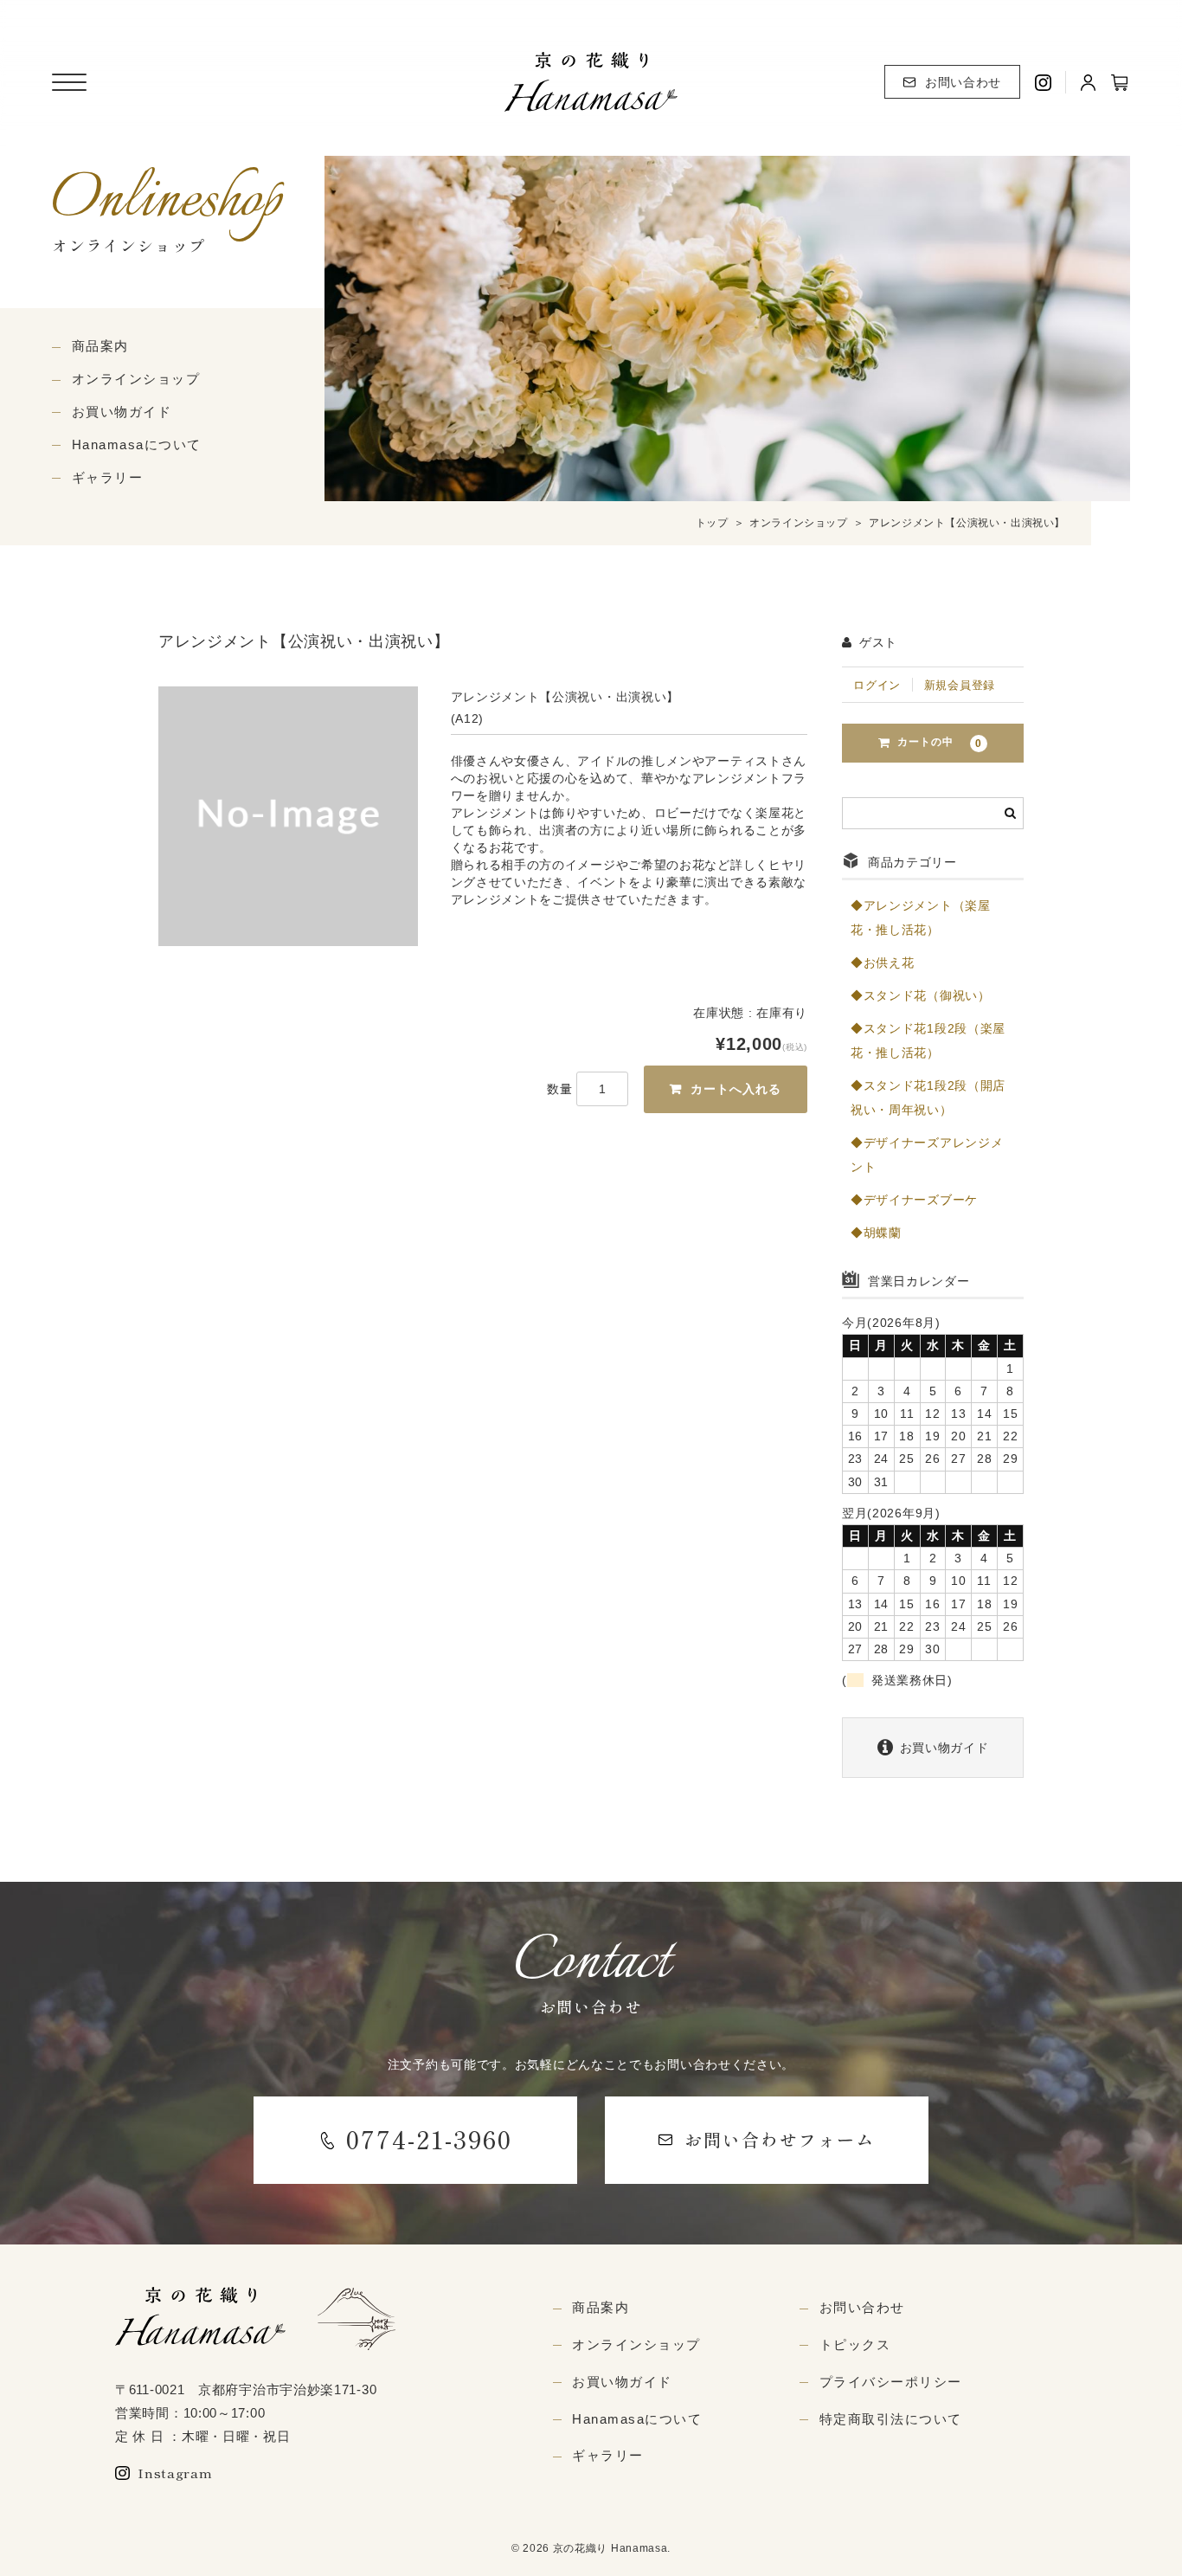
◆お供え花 (883, 963)
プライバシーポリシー (891, 2382)
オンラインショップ (136, 379)
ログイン (877, 685)
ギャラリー (108, 477)
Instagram (175, 2473)
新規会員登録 (960, 685)
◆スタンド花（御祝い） (921, 995)
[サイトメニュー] (69, 82)
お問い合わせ (963, 82)
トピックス (855, 2344)
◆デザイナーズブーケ (914, 1200)
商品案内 (100, 346)
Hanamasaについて (137, 444)
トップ (712, 523)
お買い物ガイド (122, 412)
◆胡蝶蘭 (876, 1233)
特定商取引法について (891, 2419)
